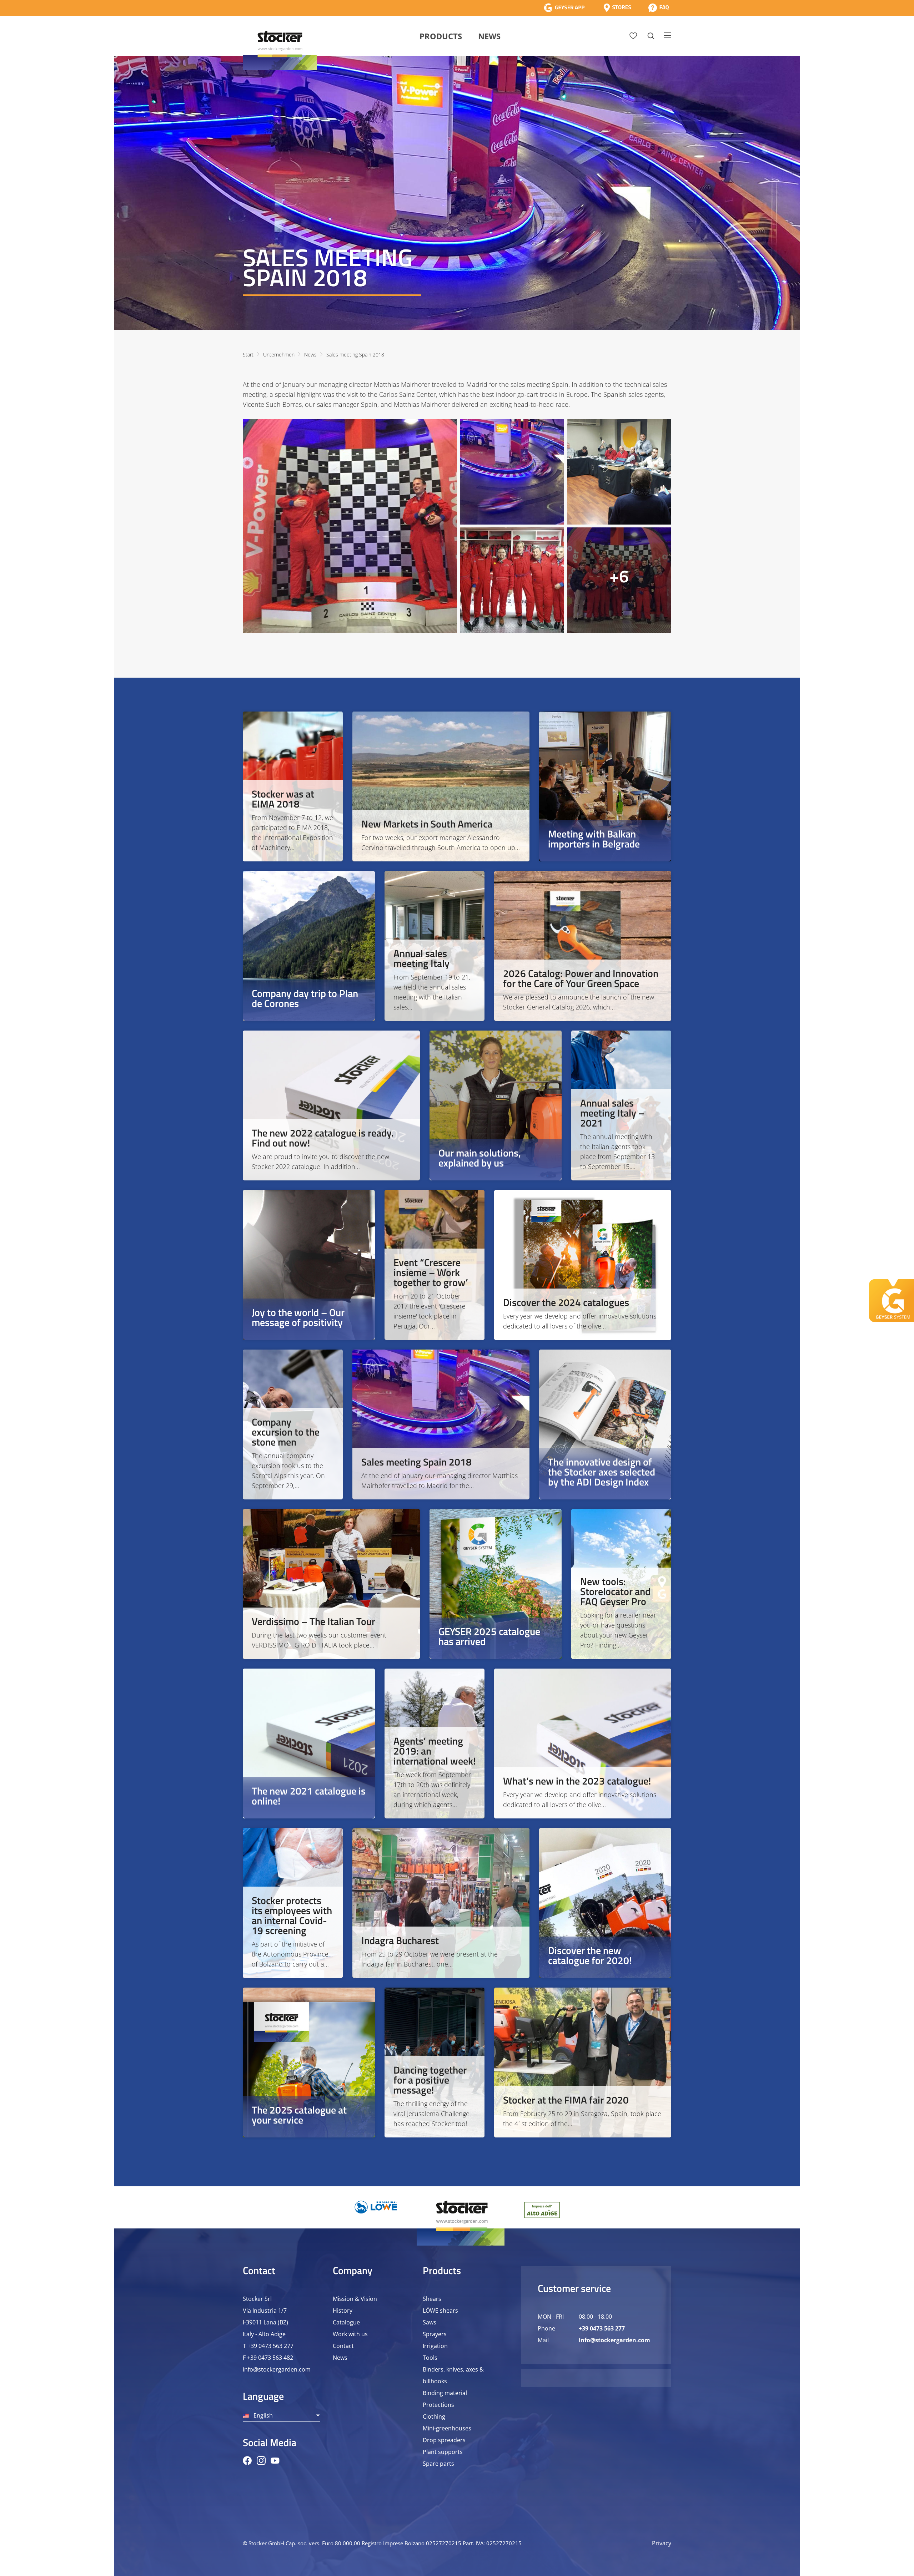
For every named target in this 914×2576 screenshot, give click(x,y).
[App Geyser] (564, 8)
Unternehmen (279, 355)
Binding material (445, 2393)
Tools (430, 2358)
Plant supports (443, 2452)
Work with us (350, 2334)
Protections (438, 2405)
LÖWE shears (440, 2311)
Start (248, 355)
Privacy (662, 2543)
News (489, 36)
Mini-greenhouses (447, 2428)
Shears (432, 2299)
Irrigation (435, 2346)
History (343, 2311)
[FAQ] (659, 8)
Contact (343, 2346)
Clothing (434, 2416)
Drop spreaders (444, 2440)
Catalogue (346, 2322)
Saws (430, 2322)
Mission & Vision (355, 2299)
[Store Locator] (617, 8)
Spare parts (438, 2464)
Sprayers (435, 2334)
